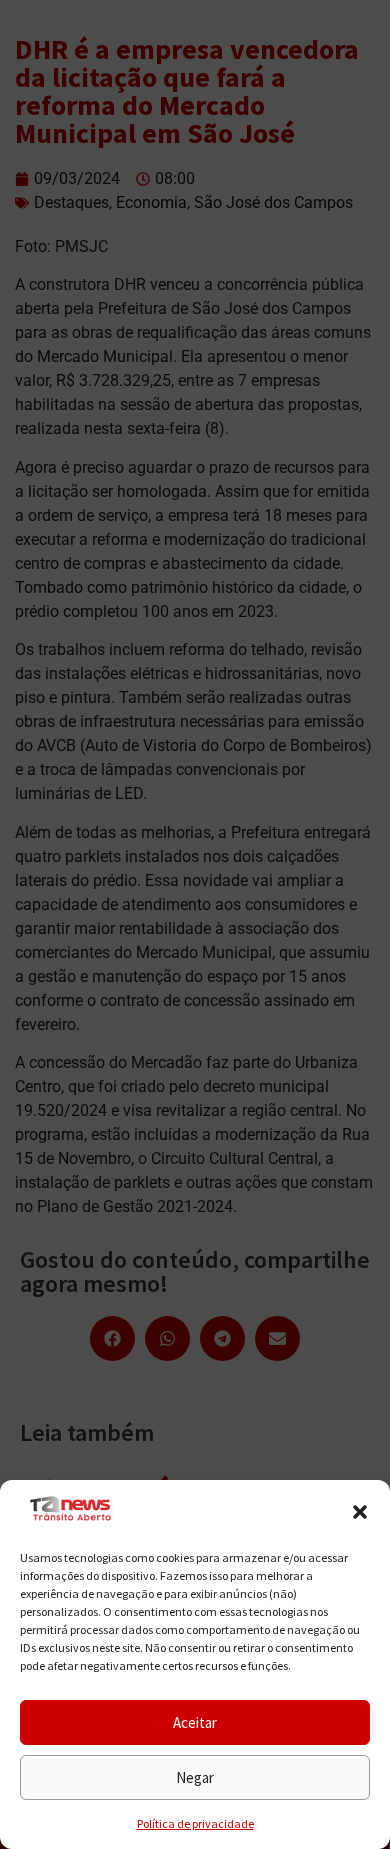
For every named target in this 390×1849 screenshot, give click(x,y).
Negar (195, 1777)
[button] (360, 1512)
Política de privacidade (195, 1823)
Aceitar (195, 1722)
